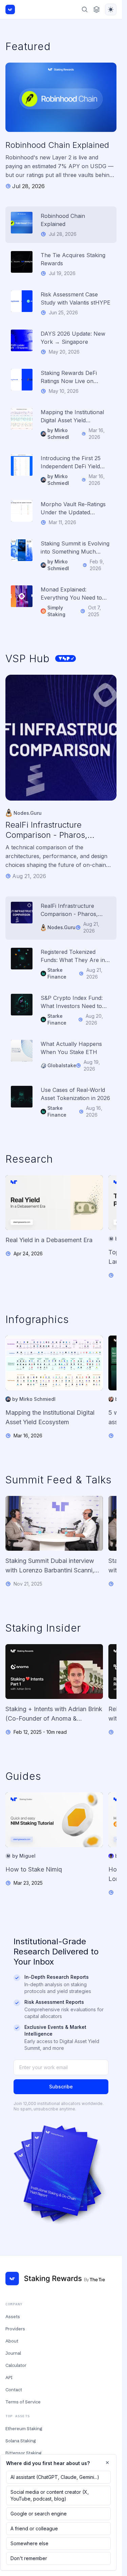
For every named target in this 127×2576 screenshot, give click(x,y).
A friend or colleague (34, 2528)
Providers (15, 2329)
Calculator (16, 2365)
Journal (13, 2353)
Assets (13, 2316)
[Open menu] (97, 9)
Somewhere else (29, 2543)
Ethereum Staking (24, 2428)
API (9, 2377)
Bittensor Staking (23, 2453)
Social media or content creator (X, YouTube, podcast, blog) (50, 2495)
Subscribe (61, 2087)
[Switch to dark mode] (111, 9)
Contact (14, 2390)
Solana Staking (20, 2441)
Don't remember (29, 2558)
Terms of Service (23, 2402)
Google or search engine (39, 2514)
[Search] (85, 9)
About (12, 2341)
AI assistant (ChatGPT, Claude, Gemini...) (55, 2477)
